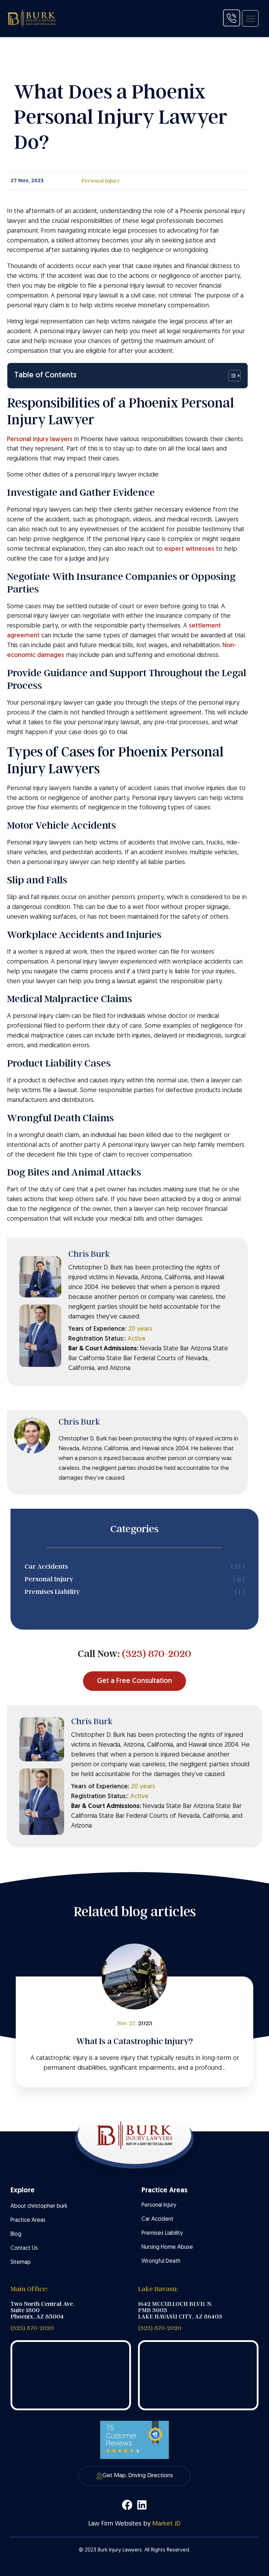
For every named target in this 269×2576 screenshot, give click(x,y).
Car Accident (157, 2219)
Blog (16, 2234)
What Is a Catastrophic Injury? (135, 2041)
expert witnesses (189, 549)
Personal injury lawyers (40, 440)
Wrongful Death (161, 2261)
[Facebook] (127, 2505)
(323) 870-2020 (157, 1654)
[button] (250, 18)
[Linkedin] (142, 2505)
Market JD (167, 2524)
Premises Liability (162, 2233)
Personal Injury (101, 181)
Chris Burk (89, 1254)
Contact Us (24, 2248)
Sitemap (21, 2262)
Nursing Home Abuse (167, 2247)
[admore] (232, 18)
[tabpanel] (134, 2032)
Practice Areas (28, 2220)
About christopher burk (39, 2206)
